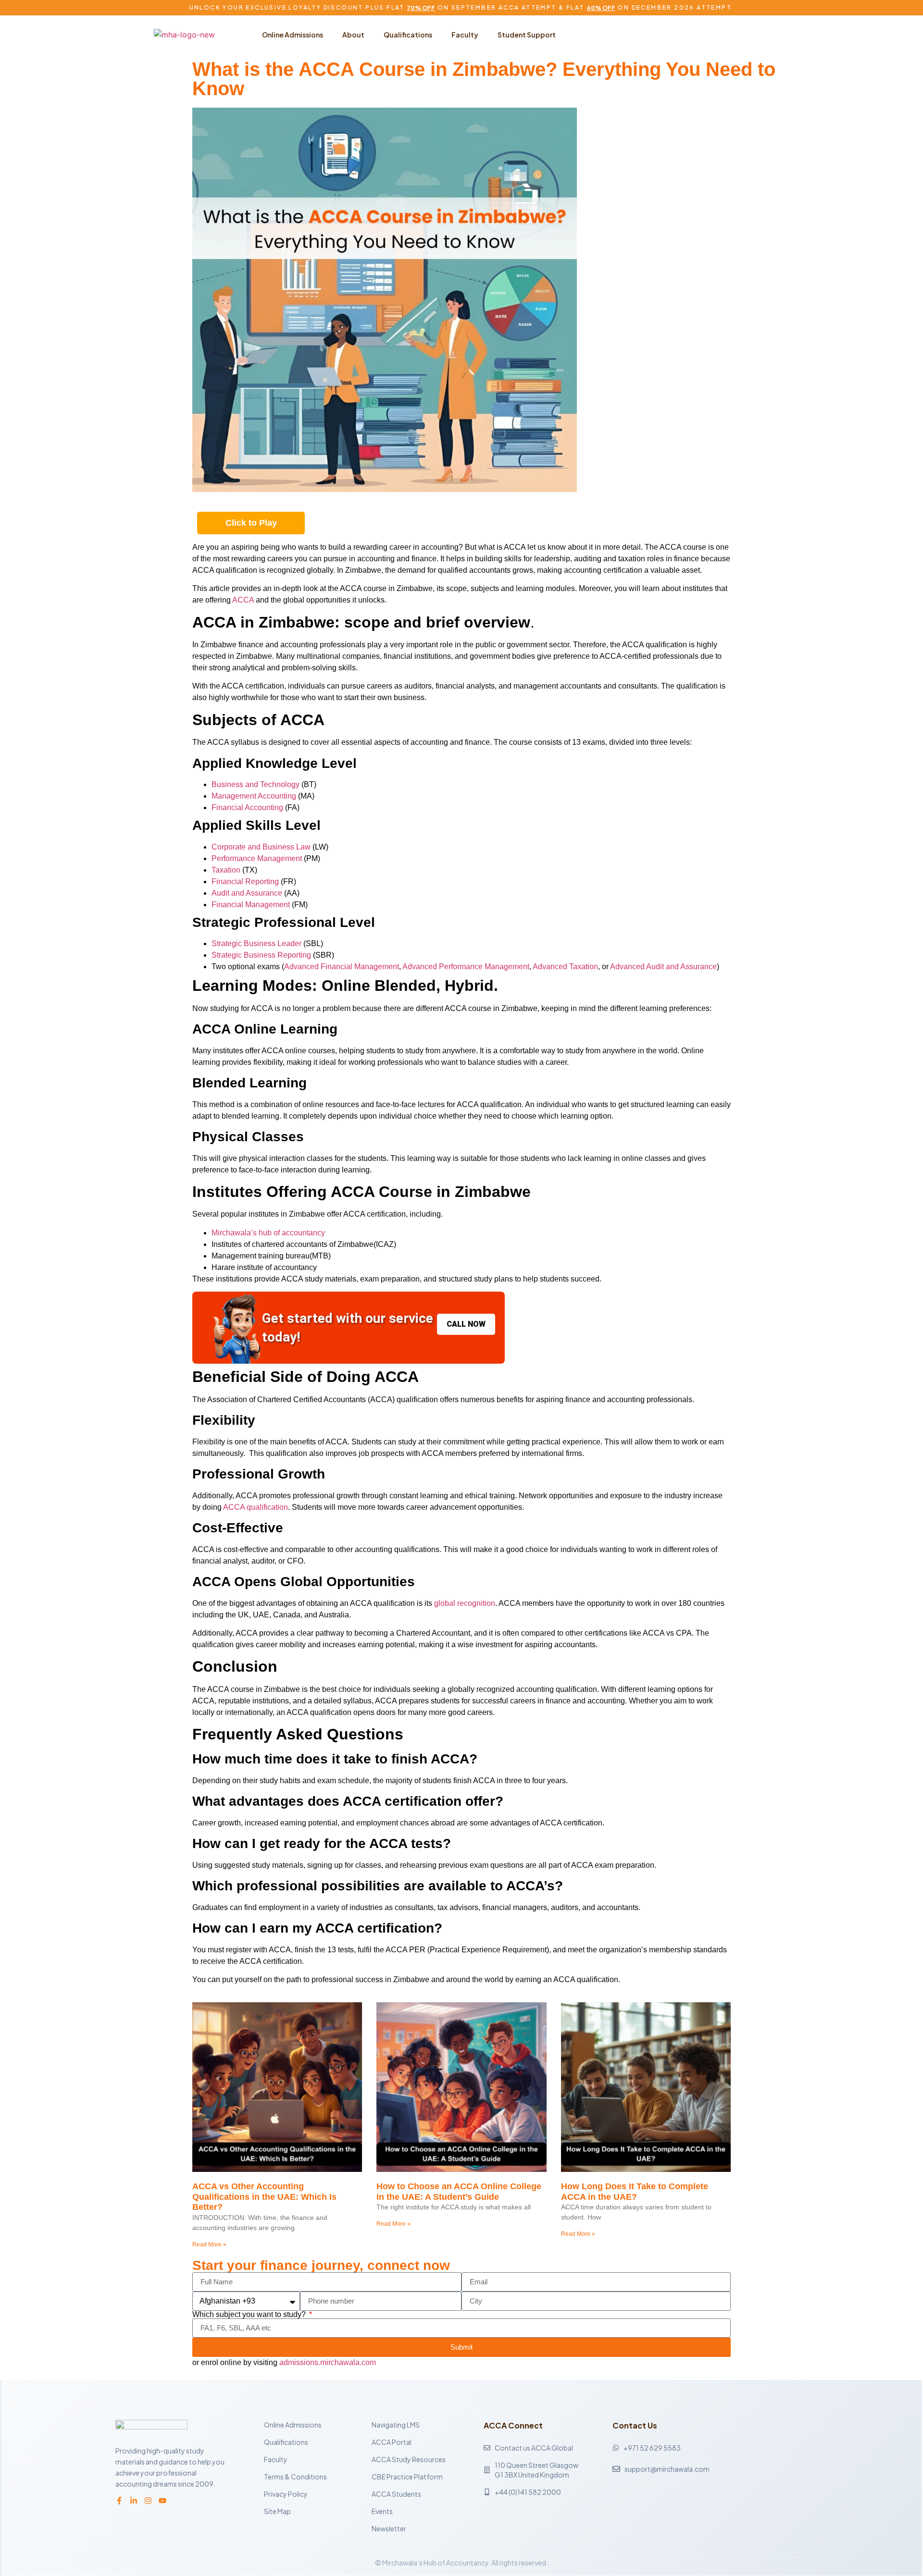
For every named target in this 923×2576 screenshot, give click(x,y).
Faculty (465, 35)
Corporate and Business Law (261, 847)
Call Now (466, 1324)
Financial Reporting (245, 881)
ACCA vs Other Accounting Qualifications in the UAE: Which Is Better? (264, 2197)
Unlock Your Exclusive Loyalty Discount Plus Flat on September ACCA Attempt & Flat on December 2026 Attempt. (462, 7)
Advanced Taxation (565, 967)
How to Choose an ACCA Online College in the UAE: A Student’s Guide (459, 2192)
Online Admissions (293, 35)
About (353, 35)
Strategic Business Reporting (261, 955)
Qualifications (408, 35)
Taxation (226, 870)
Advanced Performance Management (466, 967)
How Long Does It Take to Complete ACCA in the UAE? (635, 2192)
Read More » (209, 2244)
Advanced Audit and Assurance (663, 967)
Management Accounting (254, 796)
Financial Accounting (247, 807)
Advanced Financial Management (342, 967)
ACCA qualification (256, 1507)
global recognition (465, 1603)
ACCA (243, 600)
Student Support (527, 35)
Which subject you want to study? (250, 2315)
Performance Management (257, 858)
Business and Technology (256, 784)
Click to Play (251, 523)
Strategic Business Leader (256, 943)
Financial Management (251, 905)
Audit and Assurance (247, 893)
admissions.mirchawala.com (328, 2362)
